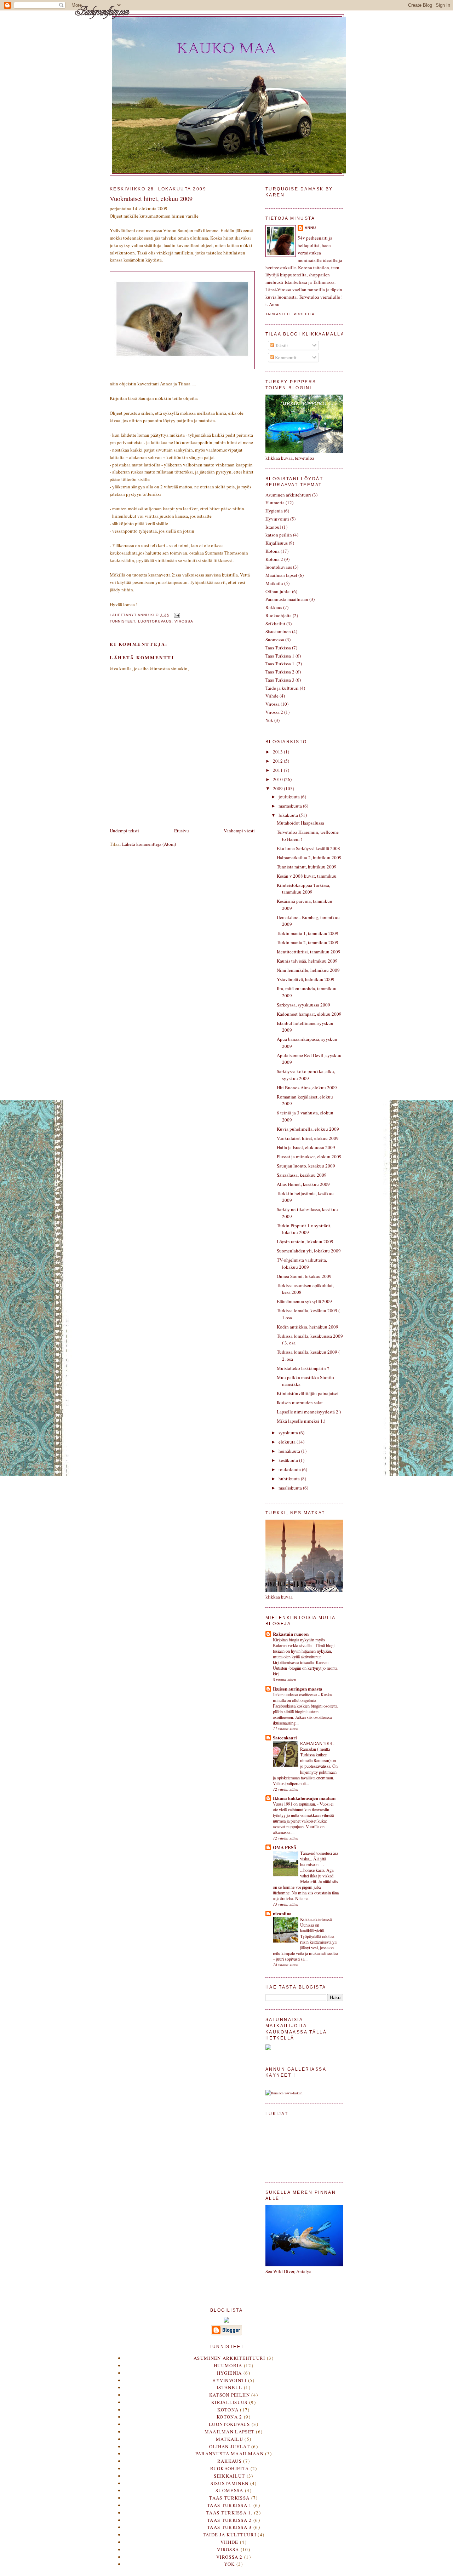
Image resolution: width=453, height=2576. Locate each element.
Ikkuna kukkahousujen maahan (304, 1798)
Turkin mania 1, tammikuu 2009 (308, 933)
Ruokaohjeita (279, 615)
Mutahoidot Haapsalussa (300, 823)
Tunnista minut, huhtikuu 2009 (307, 867)
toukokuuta (290, 1469)
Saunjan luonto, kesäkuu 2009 (306, 1166)
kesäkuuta (289, 1460)
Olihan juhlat (278, 591)
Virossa (184, 621)
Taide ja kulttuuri (282, 688)
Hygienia (274, 511)
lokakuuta (289, 815)
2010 (278, 779)
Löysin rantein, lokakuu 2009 (305, 1241)
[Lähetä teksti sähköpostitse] (177, 615)
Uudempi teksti (124, 831)
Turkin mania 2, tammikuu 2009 (308, 942)
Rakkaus (274, 607)
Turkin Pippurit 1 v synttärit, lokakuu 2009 (304, 1229)
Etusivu (182, 831)
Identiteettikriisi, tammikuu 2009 (309, 952)
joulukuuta (290, 797)
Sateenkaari (285, 1737)
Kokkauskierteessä (316, 1919)
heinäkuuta (290, 1451)
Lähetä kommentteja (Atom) (149, 844)
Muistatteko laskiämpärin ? (303, 1368)
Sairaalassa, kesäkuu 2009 (302, 1175)
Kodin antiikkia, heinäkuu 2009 (308, 1327)
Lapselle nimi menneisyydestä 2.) (309, 1412)
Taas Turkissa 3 (280, 680)
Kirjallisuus (277, 543)
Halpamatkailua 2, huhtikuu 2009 (309, 857)
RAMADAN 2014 (317, 1743)
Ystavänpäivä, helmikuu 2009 (306, 979)
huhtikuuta (290, 1479)
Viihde (272, 696)
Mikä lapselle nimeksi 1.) (301, 1421)
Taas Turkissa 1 (280, 656)
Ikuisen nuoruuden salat (300, 1402)
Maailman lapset (281, 575)
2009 (278, 788)
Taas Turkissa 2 (280, 672)
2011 (278, 770)
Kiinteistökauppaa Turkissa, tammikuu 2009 (303, 889)
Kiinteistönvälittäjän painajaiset (308, 1393)
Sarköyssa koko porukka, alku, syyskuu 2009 (306, 1075)
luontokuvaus (155, 621)
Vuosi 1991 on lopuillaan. (295, 1804)
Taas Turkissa (278, 648)
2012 (278, 761)
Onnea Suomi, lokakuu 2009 (304, 1276)
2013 (278, 752)
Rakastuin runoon (291, 1634)
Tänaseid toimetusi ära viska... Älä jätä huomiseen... (319, 1859)
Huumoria (275, 503)
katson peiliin (279, 535)
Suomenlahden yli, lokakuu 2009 (309, 1251)
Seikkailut (275, 624)
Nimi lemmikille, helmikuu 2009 (308, 970)
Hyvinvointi (277, 519)
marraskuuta (291, 806)
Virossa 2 (274, 712)
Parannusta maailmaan (287, 599)
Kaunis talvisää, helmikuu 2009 (307, 961)
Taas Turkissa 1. (280, 664)
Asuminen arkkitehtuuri (288, 495)
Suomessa (275, 639)
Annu (310, 228)
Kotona (273, 551)
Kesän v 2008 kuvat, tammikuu (307, 876)
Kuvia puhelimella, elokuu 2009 (308, 1129)
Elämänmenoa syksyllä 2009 (304, 1301)
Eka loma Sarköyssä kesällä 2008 (308, 848)
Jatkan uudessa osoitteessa (296, 1694)
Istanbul (273, 527)
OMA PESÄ (285, 1847)
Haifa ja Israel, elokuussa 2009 (306, 1147)
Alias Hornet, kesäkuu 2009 (303, 1184)
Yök (269, 720)
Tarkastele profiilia (290, 314)
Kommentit (285, 357)
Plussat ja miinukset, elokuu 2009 (309, 1157)
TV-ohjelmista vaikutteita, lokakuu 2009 (302, 1263)
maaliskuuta (291, 1488)
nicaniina (282, 1913)
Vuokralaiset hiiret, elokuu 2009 (308, 1138)
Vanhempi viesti (239, 831)
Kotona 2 (274, 559)
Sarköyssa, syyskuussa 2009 (303, 1005)
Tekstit (281, 345)
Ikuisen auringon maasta (298, 1689)
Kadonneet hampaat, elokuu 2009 (309, 1014)
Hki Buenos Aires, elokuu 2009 (307, 1088)
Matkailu (274, 583)
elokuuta (288, 1442)
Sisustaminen (278, 631)
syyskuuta (289, 1433)
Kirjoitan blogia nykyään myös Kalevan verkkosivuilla (299, 1642)
